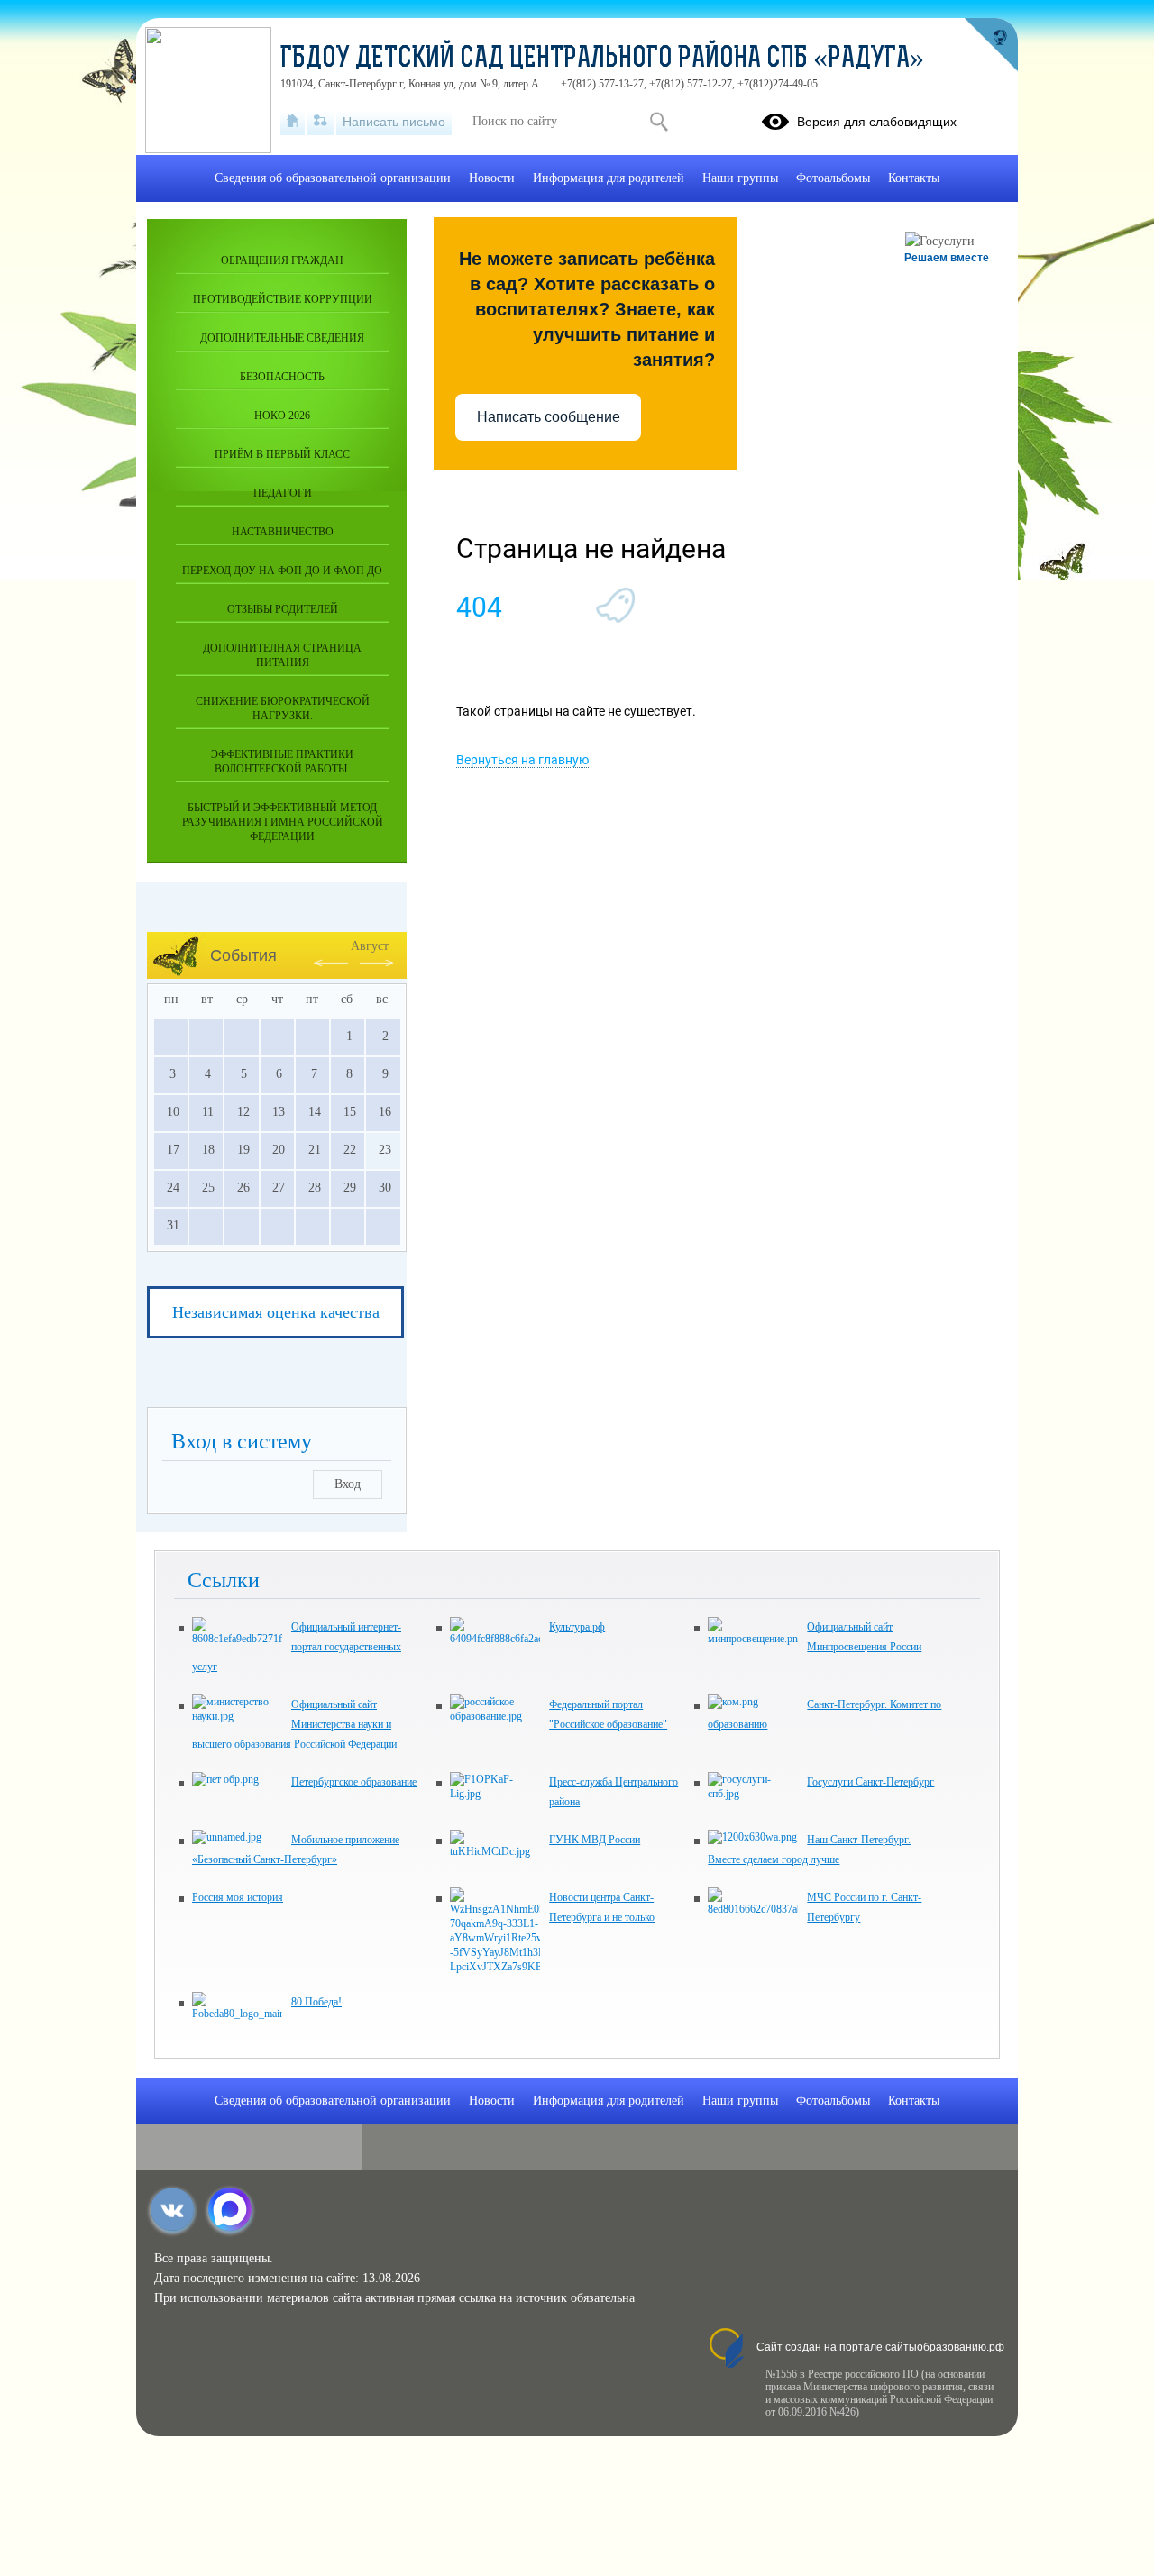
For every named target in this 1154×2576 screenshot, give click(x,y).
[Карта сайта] (321, 122)
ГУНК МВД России (595, 1840)
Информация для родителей (609, 178)
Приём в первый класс (282, 454)
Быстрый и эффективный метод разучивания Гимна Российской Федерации (283, 822)
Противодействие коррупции (283, 299)
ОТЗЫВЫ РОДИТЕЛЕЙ (283, 609)
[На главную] (293, 122)
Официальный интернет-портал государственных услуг (297, 1647)
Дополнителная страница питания (282, 655)
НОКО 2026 (282, 416)
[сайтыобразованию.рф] (991, 45)
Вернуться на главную (522, 760)
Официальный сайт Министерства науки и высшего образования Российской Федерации (294, 1724)
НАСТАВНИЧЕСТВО (283, 532)
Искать (659, 122)
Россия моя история (238, 1897)
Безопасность (282, 377)
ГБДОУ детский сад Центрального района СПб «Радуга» (602, 59)
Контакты (914, 178)
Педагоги (283, 493)
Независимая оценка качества (276, 1312)
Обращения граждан (282, 260)
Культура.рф (577, 1627)
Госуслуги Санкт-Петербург (870, 1782)
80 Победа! (316, 2002)
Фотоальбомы (833, 178)
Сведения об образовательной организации (333, 178)
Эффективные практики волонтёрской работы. (282, 762)
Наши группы (740, 178)
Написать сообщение (549, 417)
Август (370, 946)
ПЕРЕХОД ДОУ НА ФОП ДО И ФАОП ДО (282, 571)
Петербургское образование (354, 1782)
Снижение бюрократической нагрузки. (283, 708)
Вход (348, 1484)
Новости (492, 178)
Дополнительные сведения (282, 338)
